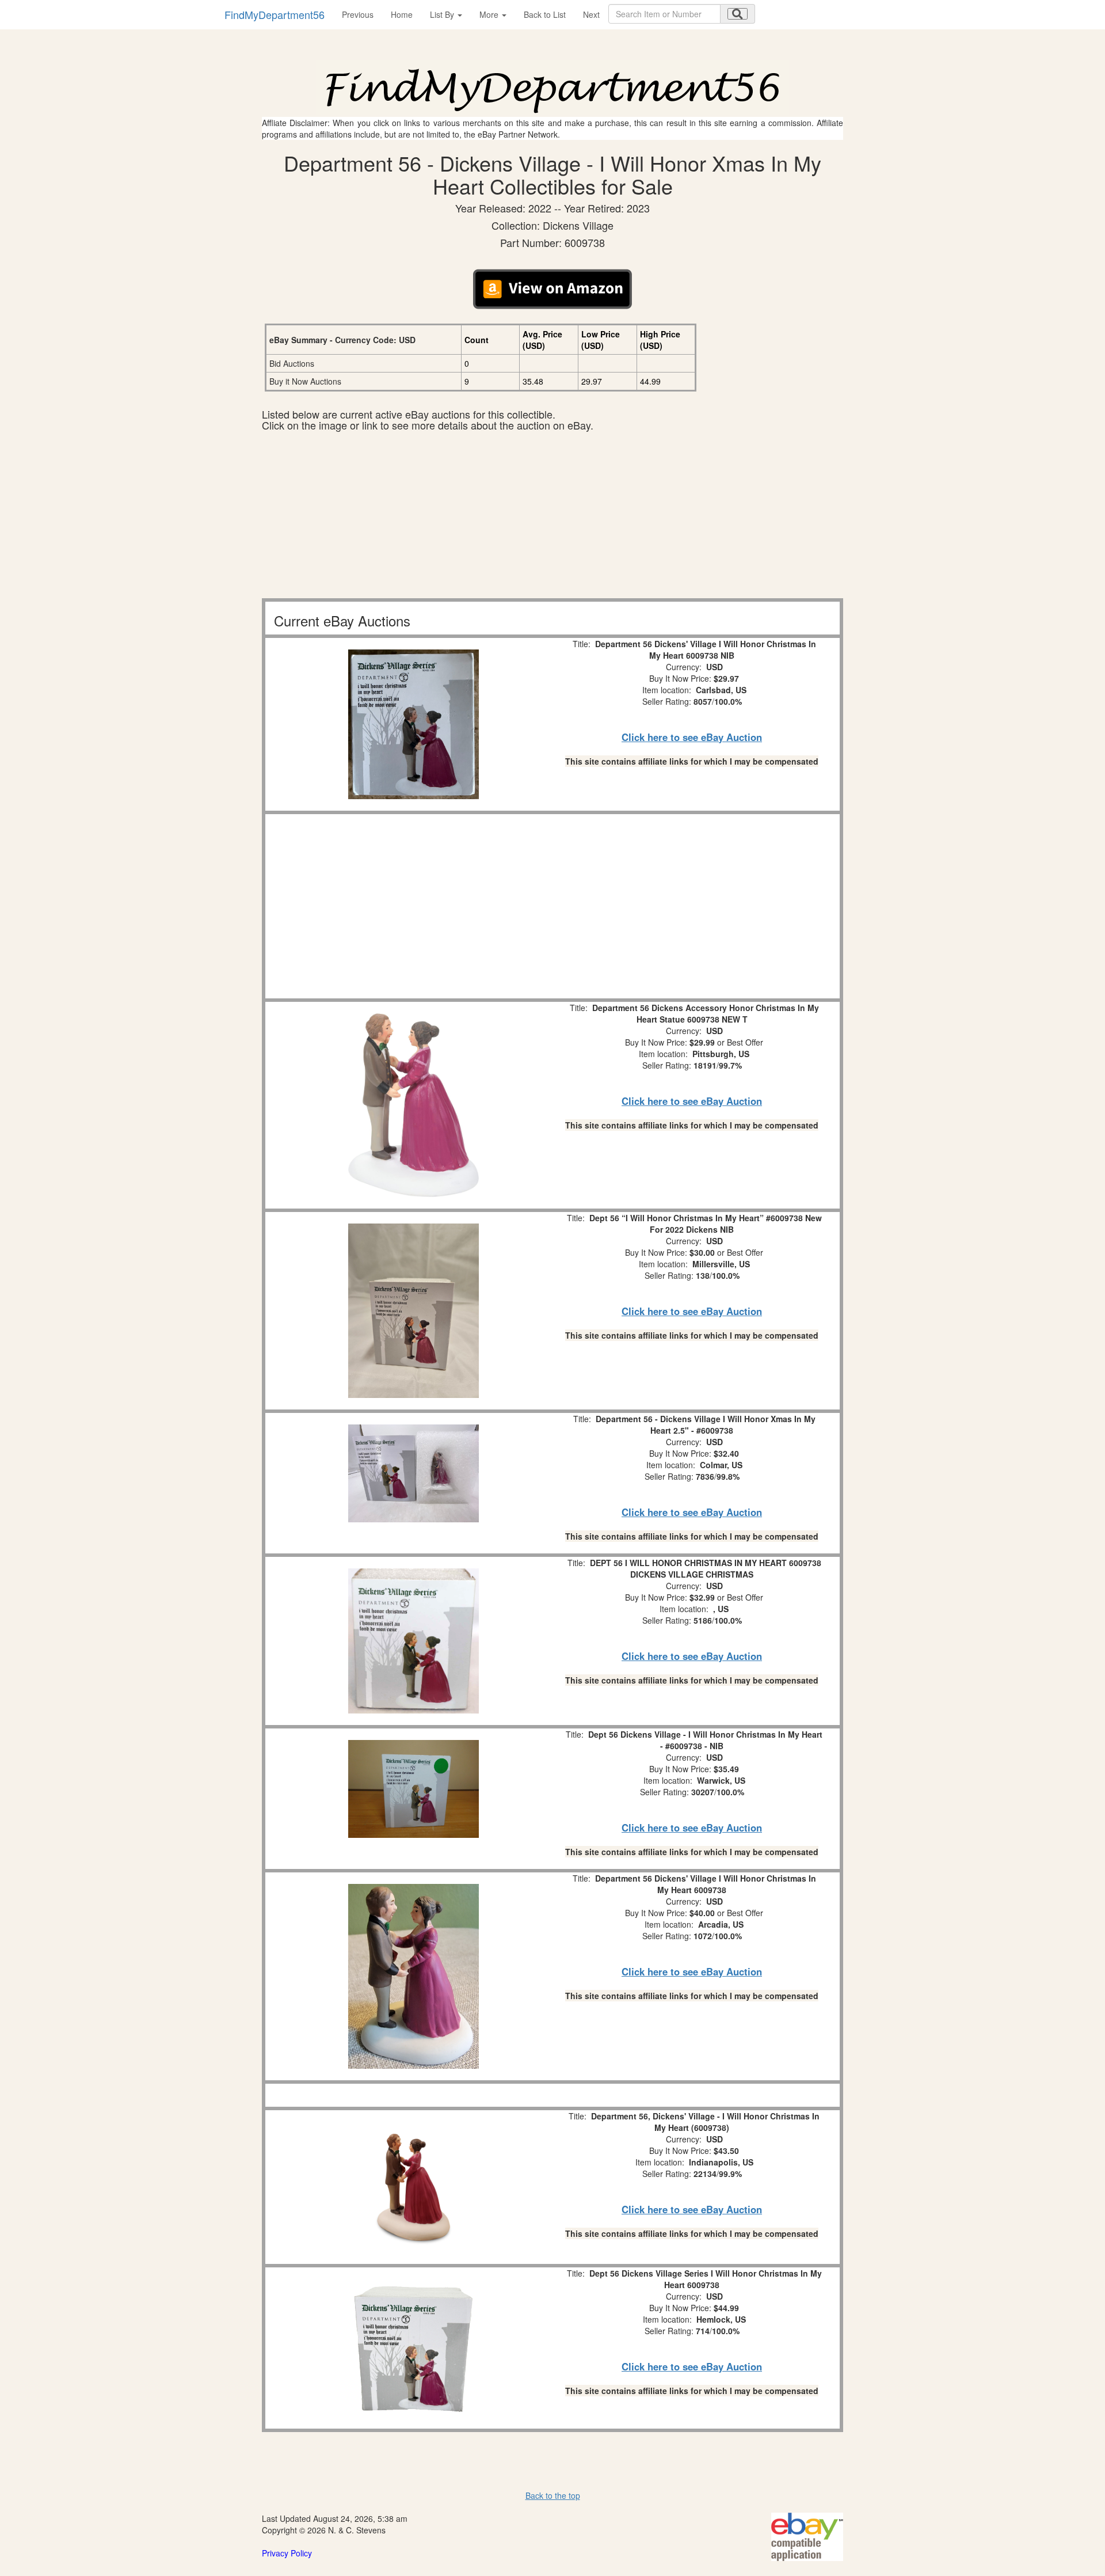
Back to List (545, 14)
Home (402, 14)
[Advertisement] (552, 518)
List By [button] (443, 14)
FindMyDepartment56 (275, 14)
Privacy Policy (287, 2553)
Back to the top (553, 2495)
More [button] (490, 14)
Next (591, 14)
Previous (358, 14)
